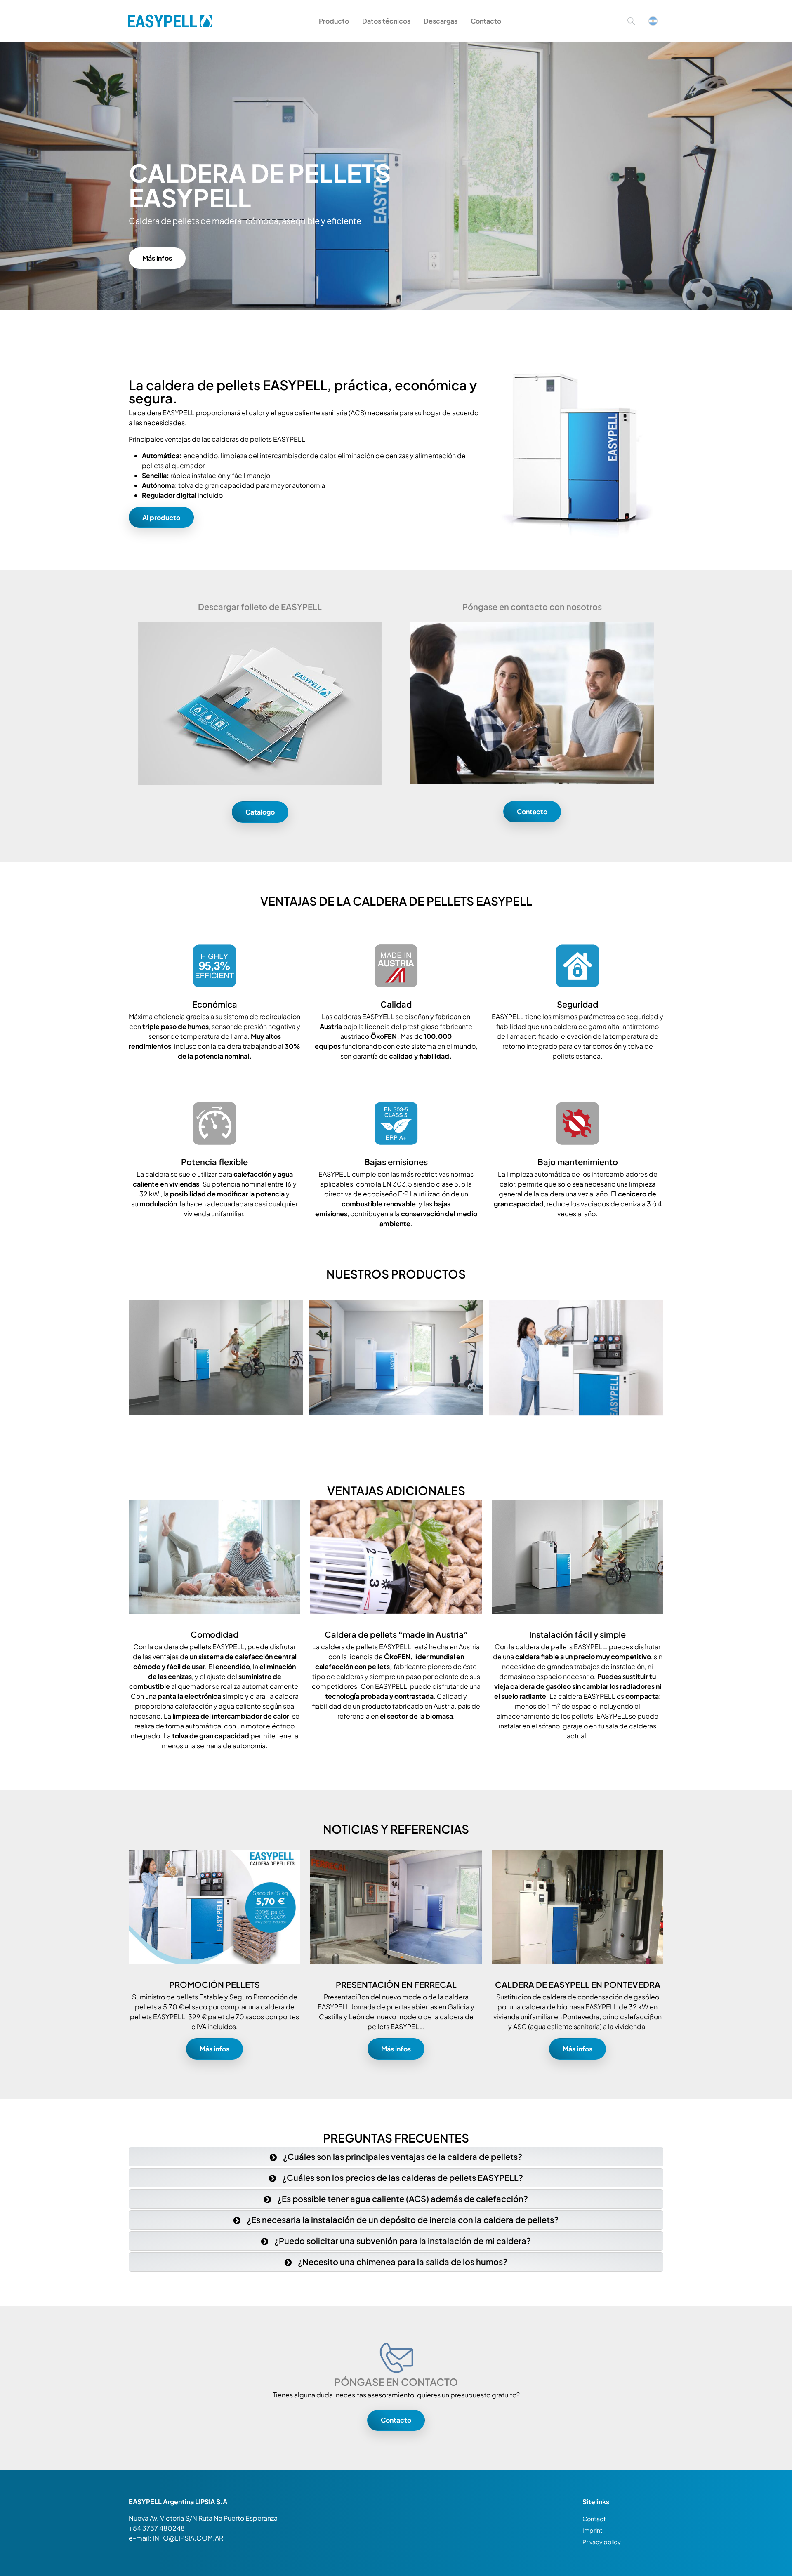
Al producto (161, 517)
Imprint (593, 2530)
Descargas (441, 21)
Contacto (486, 21)
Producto (334, 21)
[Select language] (653, 21)
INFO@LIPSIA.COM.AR (188, 2538)
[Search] (631, 21)
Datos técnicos (386, 21)
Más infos (157, 258)
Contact (594, 2519)
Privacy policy (602, 2542)
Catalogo (260, 812)
